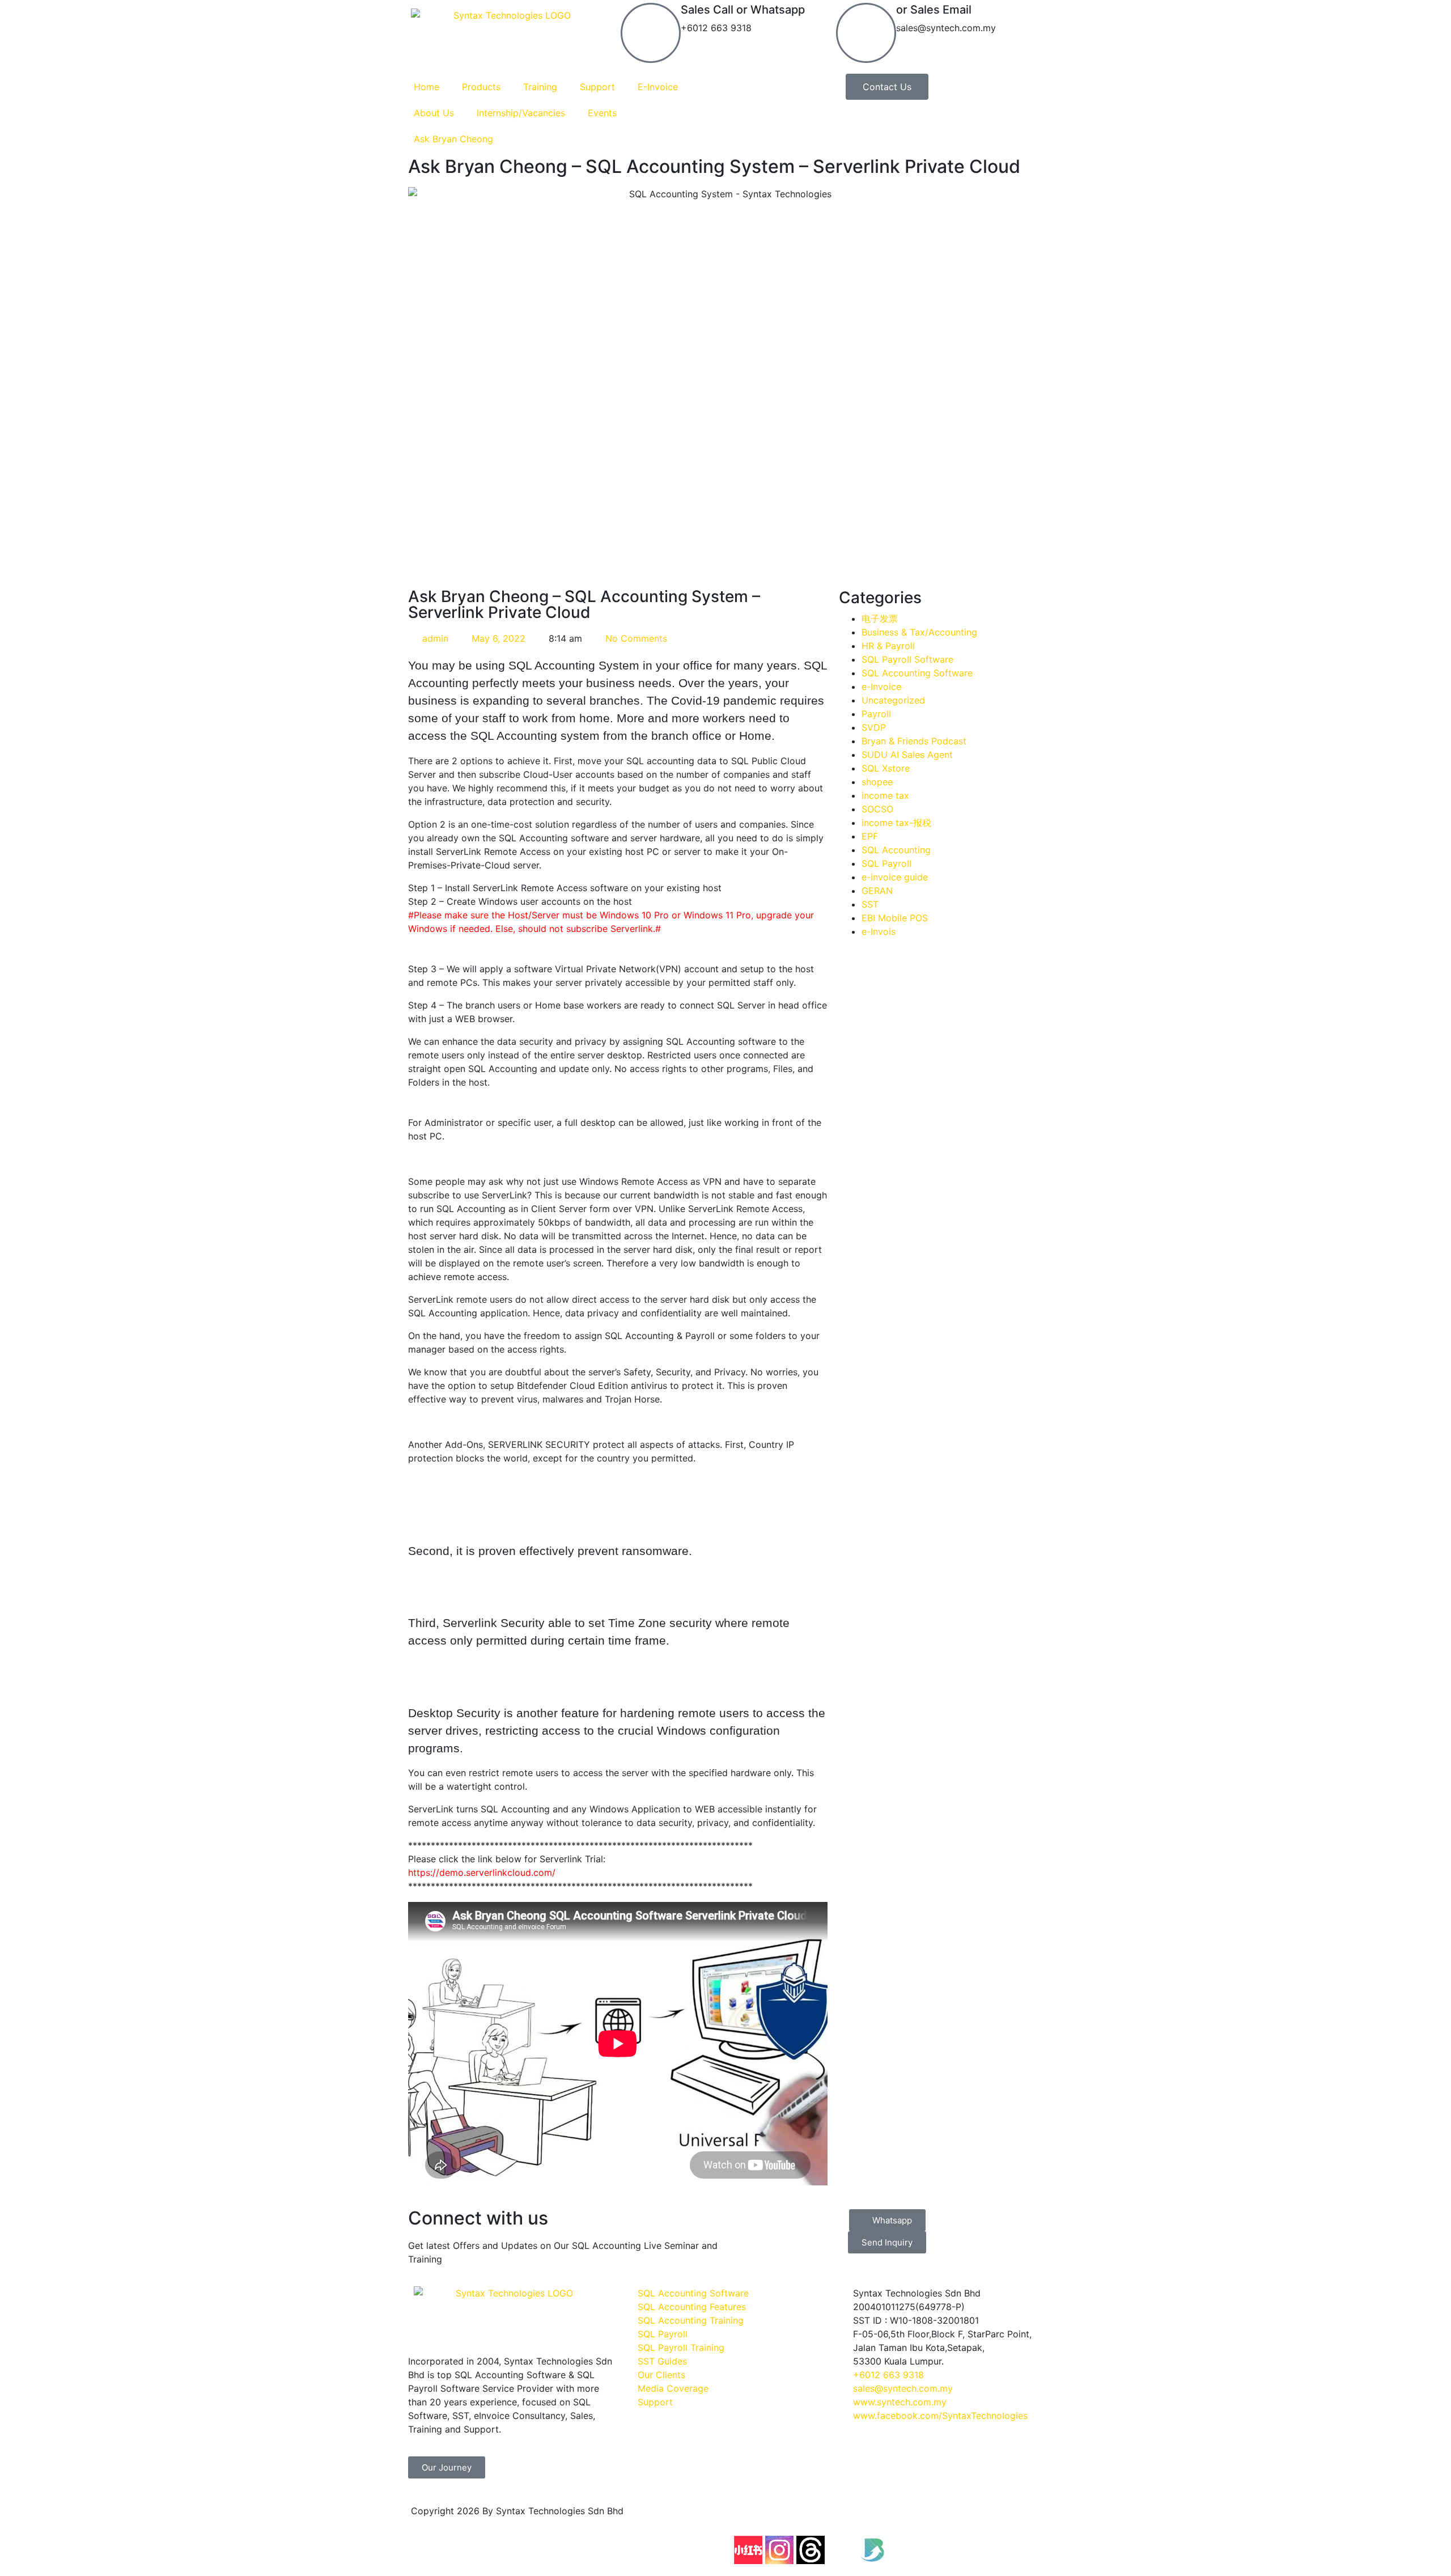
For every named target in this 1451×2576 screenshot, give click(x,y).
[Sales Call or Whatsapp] (651, 33)
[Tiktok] (873, 2518)
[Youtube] (811, 2518)
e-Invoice (881, 687)
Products (481, 87)
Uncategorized (893, 700)
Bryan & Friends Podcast (914, 741)
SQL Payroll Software (907, 659)
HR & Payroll (888, 646)
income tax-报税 (896, 823)
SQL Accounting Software (917, 673)
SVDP (874, 727)
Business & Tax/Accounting (919, 632)
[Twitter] (842, 2550)
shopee (877, 782)
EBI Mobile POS (895, 918)
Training (540, 87)
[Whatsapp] (998, 2518)
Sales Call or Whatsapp (743, 10)
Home (427, 87)
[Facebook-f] (748, 2518)
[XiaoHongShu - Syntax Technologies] (748, 2550)
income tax (885, 795)
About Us (434, 113)
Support (597, 87)
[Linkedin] (904, 2518)
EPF (870, 836)
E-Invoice (658, 87)
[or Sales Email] (866, 33)
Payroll (876, 714)
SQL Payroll (886, 863)
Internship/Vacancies (521, 113)
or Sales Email (934, 10)
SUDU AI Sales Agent (907, 755)
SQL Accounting (896, 850)
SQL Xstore (886, 768)
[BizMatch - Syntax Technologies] (873, 2550)
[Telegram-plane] (966, 2518)
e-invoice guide (895, 877)
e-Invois (879, 931)
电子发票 (880, 618)
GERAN (877, 891)
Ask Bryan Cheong (453, 139)
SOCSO (877, 809)
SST (870, 904)
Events (602, 113)
